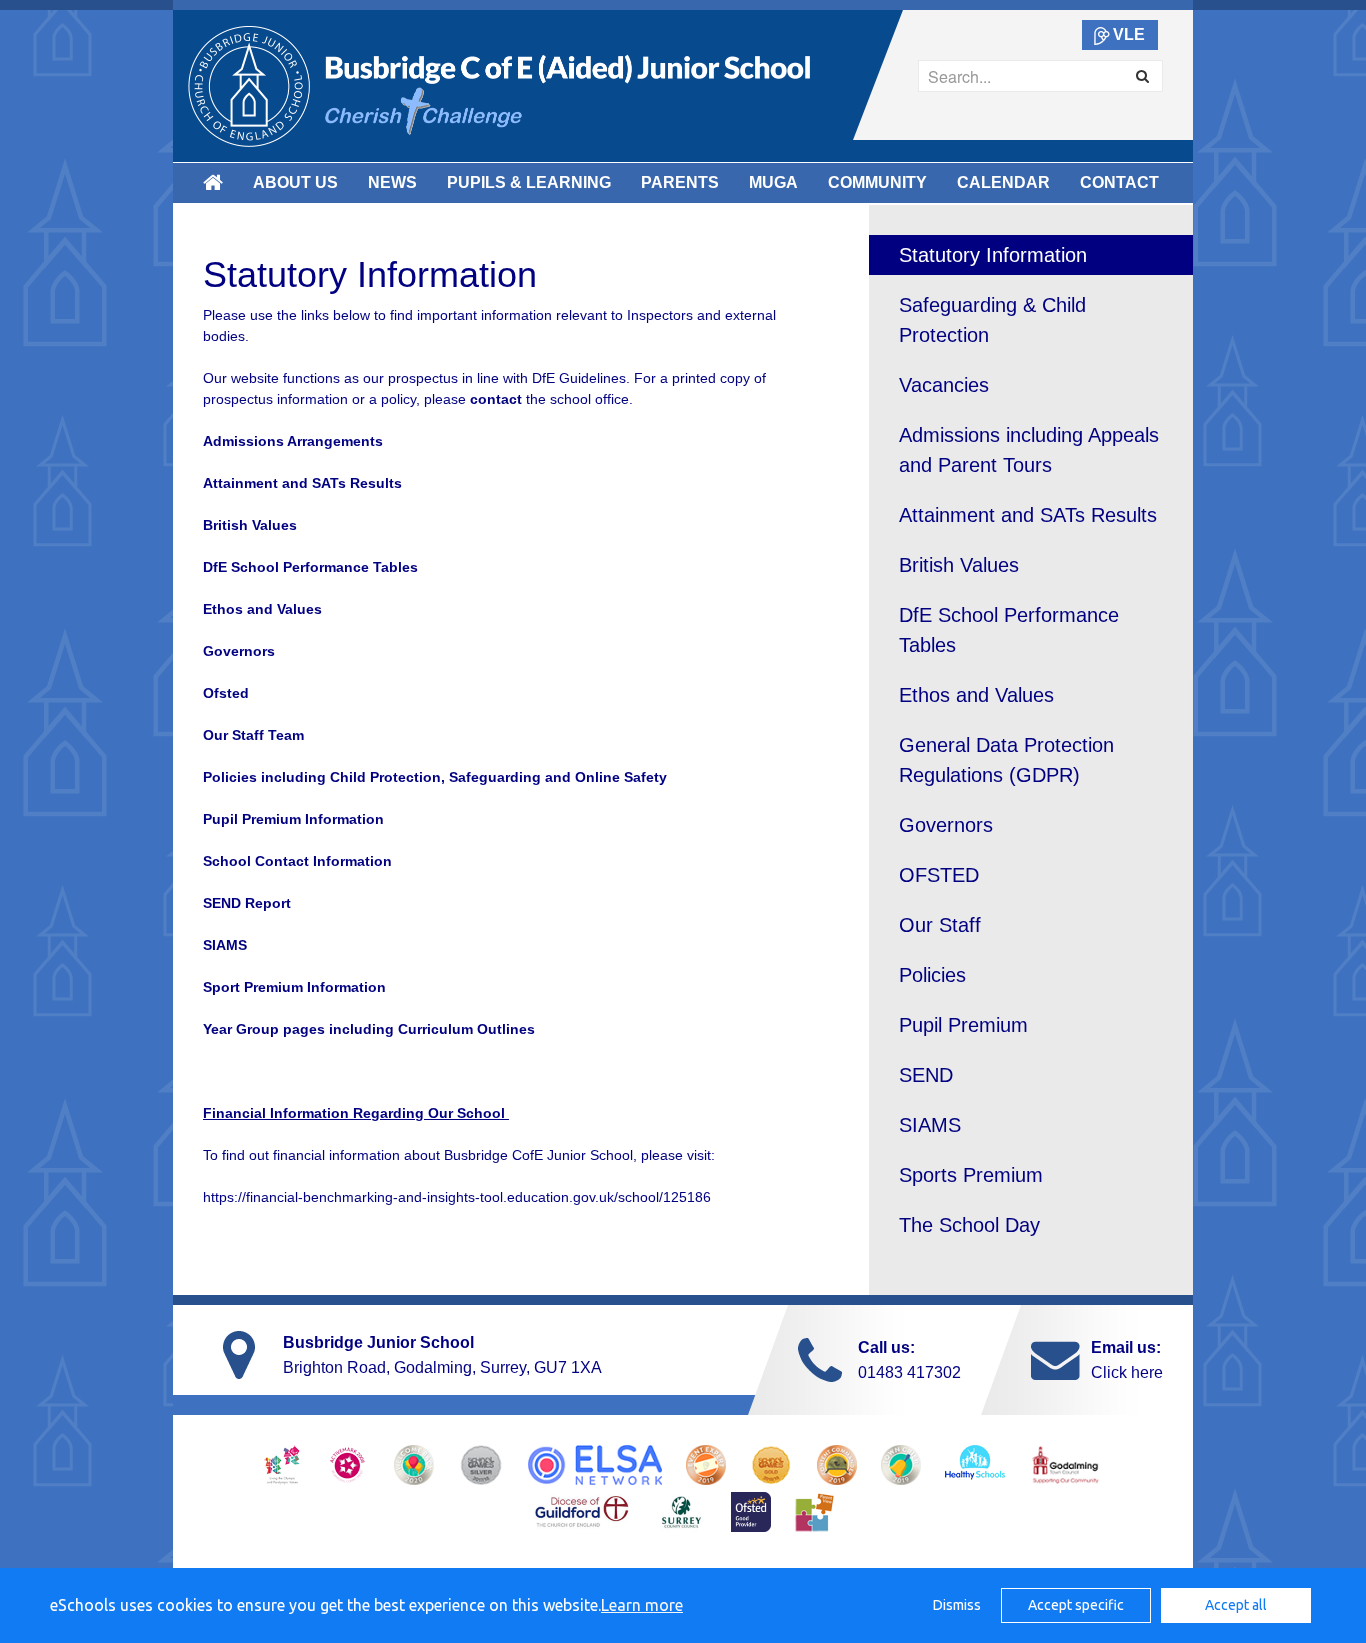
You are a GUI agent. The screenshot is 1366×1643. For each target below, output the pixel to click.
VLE (1129, 34)
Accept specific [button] (1076, 1605)
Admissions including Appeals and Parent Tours (1029, 450)
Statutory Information (993, 255)
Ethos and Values (976, 695)
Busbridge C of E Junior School (499, 86)
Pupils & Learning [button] (529, 182)
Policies (932, 975)
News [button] (392, 182)
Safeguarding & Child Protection (992, 320)
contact (498, 399)
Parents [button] (680, 182)
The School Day (969, 1225)
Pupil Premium (963, 1025)
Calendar (1003, 182)
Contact (1119, 182)
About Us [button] (295, 182)
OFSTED (939, 875)
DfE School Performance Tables (1009, 630)
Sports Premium (971, 1175)
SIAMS (930, 1125)
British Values (250, 525)
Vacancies (944, 385)
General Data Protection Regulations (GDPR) (1006, 760)
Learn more (642, 1605)
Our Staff (940, 925)
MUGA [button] (773, 182)
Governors (239, 651)
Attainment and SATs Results (1028, 515)
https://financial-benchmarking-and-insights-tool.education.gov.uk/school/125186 (459, 1197)
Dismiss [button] (957, 1605)
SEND (926, 1075)
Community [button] (877, 182)
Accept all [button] (1236, 1605)
